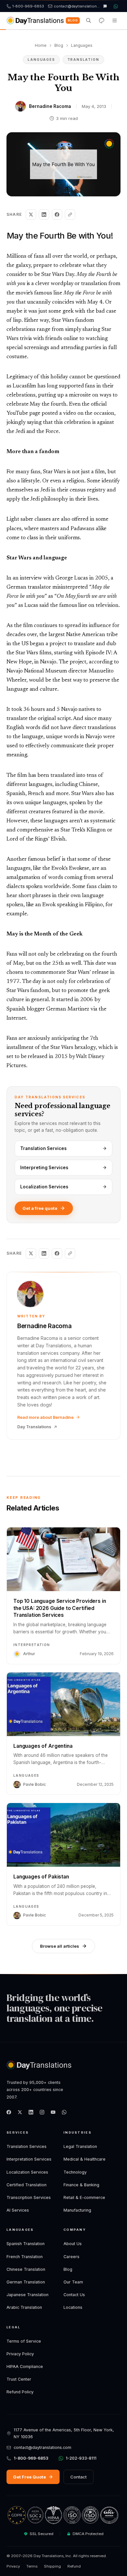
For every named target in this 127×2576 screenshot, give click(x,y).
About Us (73, 2244)
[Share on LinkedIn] (44, 215)
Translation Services (43, 1148)
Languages (82, 45)
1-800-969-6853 (31, 2458)
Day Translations (34, 1427)
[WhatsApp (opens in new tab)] (64, 2112)
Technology (75, 2172)
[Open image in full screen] (63, 164)
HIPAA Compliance (25, 2367)
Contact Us (74, 2295)
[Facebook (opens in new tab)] (9, 2112)
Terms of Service (24, 2341)
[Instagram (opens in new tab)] (42, 2112)
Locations (73, 2307)
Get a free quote (40, 1208)
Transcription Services (29, 2197)
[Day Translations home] (35, 20)
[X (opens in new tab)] (20, 2112)
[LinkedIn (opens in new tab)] (31, 2112)
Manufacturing (77, 2210)
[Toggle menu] (115, 20)
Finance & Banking (81, 2185)
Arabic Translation (24, 2307)
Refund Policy (20, 2392)
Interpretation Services (29, 2159)
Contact (78, 2477)
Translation (83, 59)
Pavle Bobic (35, 1784)
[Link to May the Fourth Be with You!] (118, 236)
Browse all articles (60, 1946)
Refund (74, 2566)
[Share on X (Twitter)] (31, 215)
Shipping (52, 2566)
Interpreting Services (44, 1168)
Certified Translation (27, 2185)
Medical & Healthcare (85, 2159)
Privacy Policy (20, 2354)
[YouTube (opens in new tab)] (53, 2112)
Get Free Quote (29, 2477)
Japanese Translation (28, 2295)
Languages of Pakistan (41, 1877)
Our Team (73, 2282)
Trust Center (19, 2379)
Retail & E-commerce (84, 2197)
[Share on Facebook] (57, 215)
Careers (71, 2257)
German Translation (26, 2282)
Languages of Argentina (43, 1746)
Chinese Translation (26, 2269)
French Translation (25, 2257)
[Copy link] (70, 215)
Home (41, 45)
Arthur (29, 1654)
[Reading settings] (102, 20)
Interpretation (32, 1645)
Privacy (13, 2566)
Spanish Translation (26, 2244)
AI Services (18, 2210)
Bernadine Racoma (50, 106)
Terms (32, 2566)
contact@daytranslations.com (42, 2447)
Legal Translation (80, 2146)
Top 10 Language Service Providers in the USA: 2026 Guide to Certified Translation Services (60, 1608)
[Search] (89, 20)
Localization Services (44, 1187)
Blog (73, 20)
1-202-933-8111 (81, 2458)
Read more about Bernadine (45, 1417)
